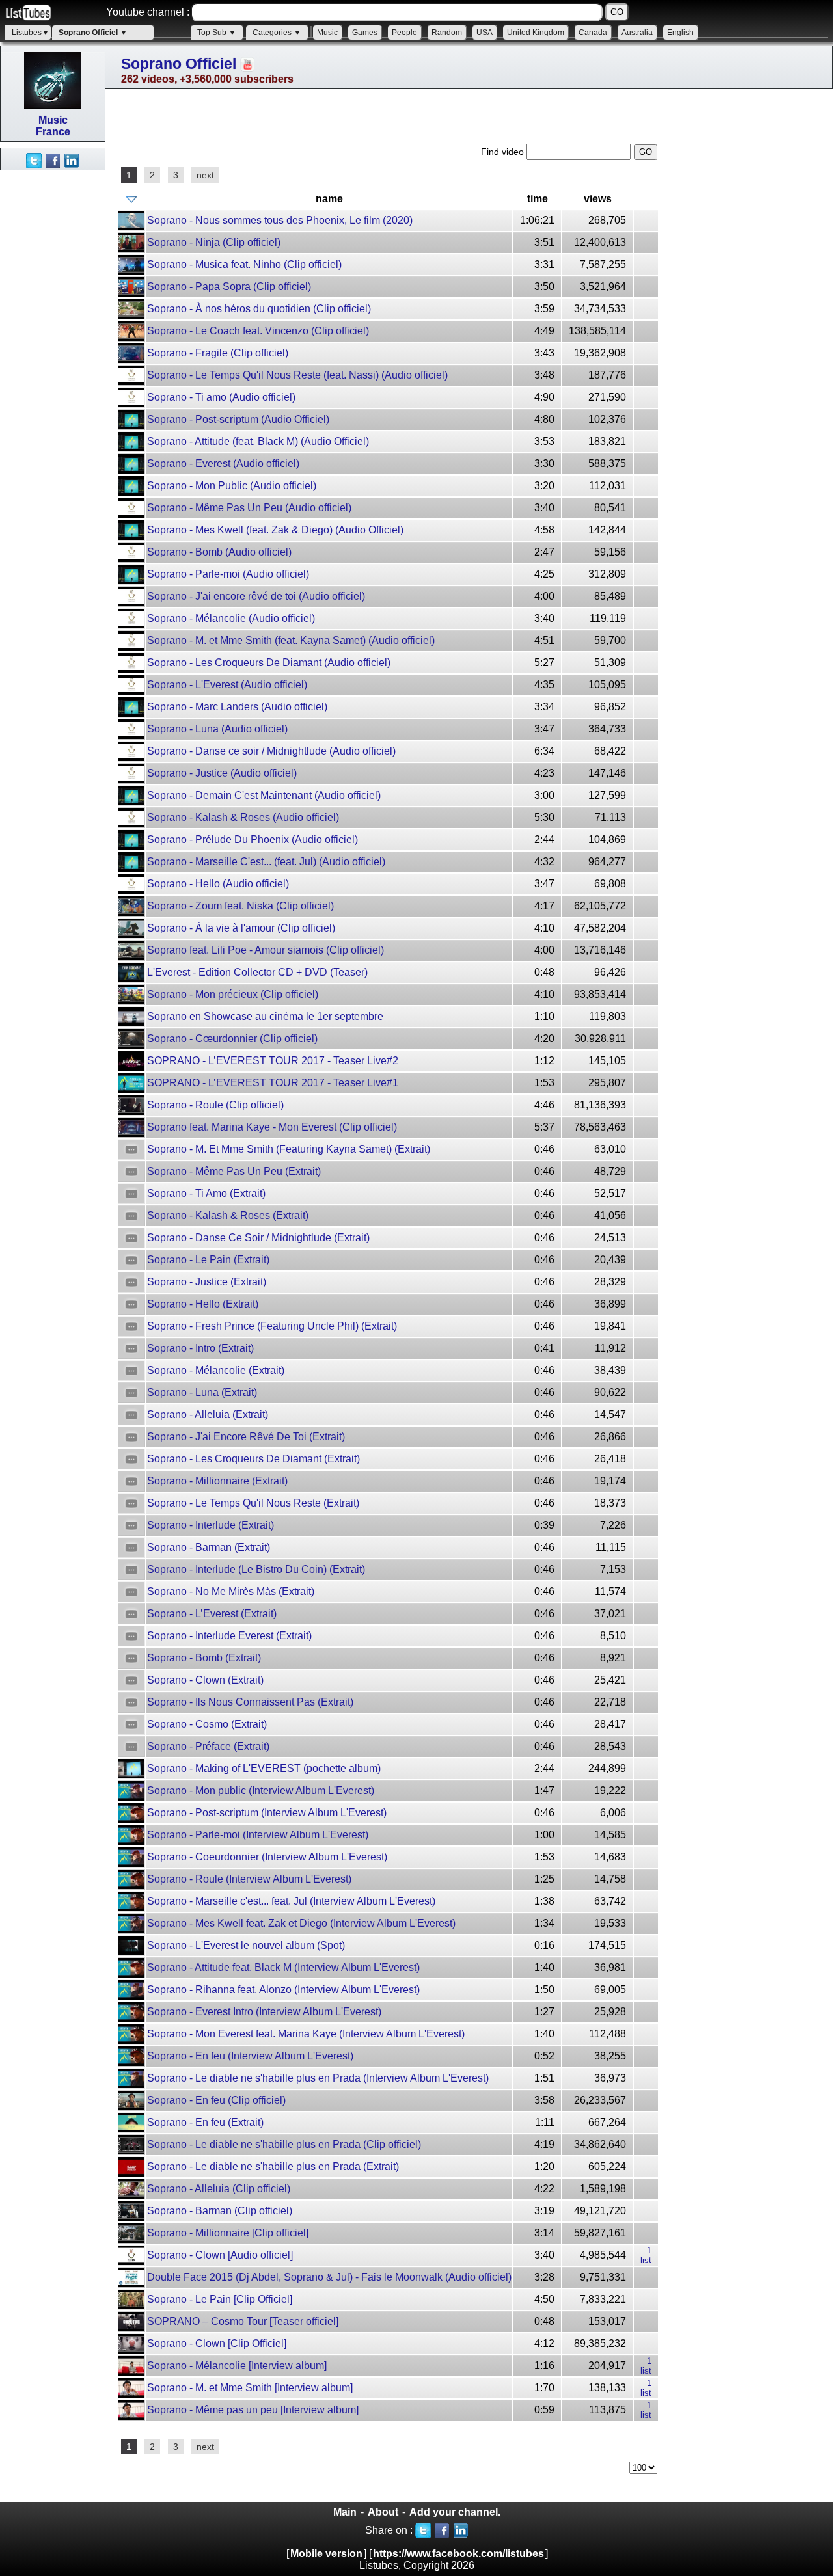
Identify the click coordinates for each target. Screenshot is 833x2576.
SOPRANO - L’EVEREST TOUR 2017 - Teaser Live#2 (273, 1061)
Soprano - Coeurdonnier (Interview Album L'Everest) (267, 1857)
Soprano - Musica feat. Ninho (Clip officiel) (244, 264)
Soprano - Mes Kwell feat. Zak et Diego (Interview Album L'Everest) (301, 1923)
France (53, 132)
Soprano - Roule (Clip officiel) (215, 1105)
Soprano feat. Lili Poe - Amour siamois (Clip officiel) (266, 950)
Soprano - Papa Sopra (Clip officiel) (229, 287)
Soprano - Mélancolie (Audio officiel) (231, 618)
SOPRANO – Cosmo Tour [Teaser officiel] (243, 2321)
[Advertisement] (52, 366)
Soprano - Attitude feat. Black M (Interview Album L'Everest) (283, 1967)
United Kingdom (536, 33)
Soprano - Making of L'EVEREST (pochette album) (264, 1768)
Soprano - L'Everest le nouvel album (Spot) (246, 1945)
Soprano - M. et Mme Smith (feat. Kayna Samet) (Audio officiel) (291, 640)
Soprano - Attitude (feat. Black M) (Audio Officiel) (258, 441)
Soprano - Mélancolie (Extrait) (216, 1370)
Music (327, 33)
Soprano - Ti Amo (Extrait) (206, 1193)
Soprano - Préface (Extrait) (208, 1746)
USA (485, 33)
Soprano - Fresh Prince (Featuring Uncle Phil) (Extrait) (272, 1326)
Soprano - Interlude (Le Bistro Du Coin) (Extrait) (256, 1569)
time (538, 199)
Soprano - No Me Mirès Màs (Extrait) (231, 1591)
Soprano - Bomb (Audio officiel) (219, 552)
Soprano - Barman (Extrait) (209, 1547)
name (329, 199)
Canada (593, 33)
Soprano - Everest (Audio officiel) (223, 463)
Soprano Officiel (179, 64)
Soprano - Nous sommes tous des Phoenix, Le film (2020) (280, 220)
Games (365, 33)
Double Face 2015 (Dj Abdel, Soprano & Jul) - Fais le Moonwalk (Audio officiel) (329, 2277)
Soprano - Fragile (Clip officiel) (218, 353)
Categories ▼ (277, 33)
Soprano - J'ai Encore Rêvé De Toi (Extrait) (246, 1437)
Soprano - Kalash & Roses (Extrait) (228, 1215)
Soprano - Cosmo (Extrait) (207, 1724)
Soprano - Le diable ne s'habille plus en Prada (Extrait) (273, 2167)
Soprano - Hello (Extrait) (203, 1304)
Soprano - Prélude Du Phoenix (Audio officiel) (253, 839)
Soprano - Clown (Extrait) (205, 1680)
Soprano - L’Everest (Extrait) (212, 1614)
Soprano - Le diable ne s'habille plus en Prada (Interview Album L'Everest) (318, 2078)
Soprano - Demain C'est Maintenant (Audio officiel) (264, 795)
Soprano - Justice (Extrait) (207, 1282)
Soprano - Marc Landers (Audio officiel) (237, 707)
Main (345, 2512)
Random (447, 33)
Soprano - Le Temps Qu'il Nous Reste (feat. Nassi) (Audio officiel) (297, 375)
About (383, 2512)
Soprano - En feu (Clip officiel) (216, 2100)
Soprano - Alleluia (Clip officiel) (219, 2189)
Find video (504, 152)
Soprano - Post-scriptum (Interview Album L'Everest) (267, 1813)
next (205, 175)
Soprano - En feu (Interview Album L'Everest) (250, 2056)
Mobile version (326, 2554)
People (404, 33)
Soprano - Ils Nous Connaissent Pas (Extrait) (250, 1702)
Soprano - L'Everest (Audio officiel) (227, 685)
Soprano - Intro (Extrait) (200, 1348)
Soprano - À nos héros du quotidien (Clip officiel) (259, 309)
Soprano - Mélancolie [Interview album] (237, 2366)
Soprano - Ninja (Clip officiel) (214, 242)
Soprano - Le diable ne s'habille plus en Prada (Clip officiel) (284, 2144)
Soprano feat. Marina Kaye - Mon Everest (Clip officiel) (272, 1127)
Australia (637, 33)
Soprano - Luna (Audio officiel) (217, 729)
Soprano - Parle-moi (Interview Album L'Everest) (258, 1835)
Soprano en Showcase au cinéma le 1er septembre (265, 1016)
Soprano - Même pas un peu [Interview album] (253, 2410)
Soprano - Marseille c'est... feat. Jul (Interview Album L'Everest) (291, 1901)
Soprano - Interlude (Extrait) (211, 1525)
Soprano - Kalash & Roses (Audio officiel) (243, 817)
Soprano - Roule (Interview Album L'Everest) (249, 1879)
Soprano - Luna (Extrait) (202, 1392)
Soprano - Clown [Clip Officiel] (217, 2343)
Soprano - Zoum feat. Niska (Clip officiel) (240, 906)
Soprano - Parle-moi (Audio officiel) (228, 574)
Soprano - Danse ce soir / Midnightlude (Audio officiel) (271, 751)
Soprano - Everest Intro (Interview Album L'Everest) (264, 2012)
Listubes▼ (31, 33)
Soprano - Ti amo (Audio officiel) (221, 397)
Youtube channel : (148, 12)
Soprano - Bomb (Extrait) (204, 1658)
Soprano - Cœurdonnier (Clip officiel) (232, 1039)
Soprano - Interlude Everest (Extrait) (229, 1636)
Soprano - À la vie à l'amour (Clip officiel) (241, 928)
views (598, 199)
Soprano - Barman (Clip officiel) (220, 2211)
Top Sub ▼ (217, 33)
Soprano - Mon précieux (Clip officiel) (233, 994)
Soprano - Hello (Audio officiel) (218, 884)
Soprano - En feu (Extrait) (205, 2122)
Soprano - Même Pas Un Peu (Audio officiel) (249, 508)
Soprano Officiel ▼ (93, 33)
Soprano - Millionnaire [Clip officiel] (228, 2233)
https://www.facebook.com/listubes (458, 2554)
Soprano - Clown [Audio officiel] (220, 2255)
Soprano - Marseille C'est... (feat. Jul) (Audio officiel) (266, 862)
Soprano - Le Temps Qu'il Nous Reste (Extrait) (253, 1503)
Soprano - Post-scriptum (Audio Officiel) (238, 419)
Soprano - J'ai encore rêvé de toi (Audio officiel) (256, 596)
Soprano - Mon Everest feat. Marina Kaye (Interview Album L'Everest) (306, 2034)
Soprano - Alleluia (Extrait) (208, 1415)
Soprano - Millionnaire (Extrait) (217, 1481)
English (680, 33)
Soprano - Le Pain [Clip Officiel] (220, 2299)
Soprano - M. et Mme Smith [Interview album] (250, 2388)
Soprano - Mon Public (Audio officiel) (232, 486)
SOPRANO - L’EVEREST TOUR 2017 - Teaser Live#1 (273, 1083)
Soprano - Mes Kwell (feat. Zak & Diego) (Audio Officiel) (275, 530)
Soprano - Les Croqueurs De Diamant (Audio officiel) (269, 663)
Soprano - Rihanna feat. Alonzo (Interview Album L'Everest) (283, 1990)
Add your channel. (455, 2512)
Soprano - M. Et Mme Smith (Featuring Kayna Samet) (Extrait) (289, 1149)
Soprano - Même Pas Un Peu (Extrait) (234, 1171)
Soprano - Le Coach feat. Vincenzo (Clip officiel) (258, 331)
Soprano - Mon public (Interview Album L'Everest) (261, 1791)
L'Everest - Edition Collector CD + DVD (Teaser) (257, 972)
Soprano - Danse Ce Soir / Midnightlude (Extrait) (258, 1238)
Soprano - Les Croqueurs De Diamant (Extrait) (253, 1459)
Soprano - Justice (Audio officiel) (222, 773)
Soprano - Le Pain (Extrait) (208, 1260)
